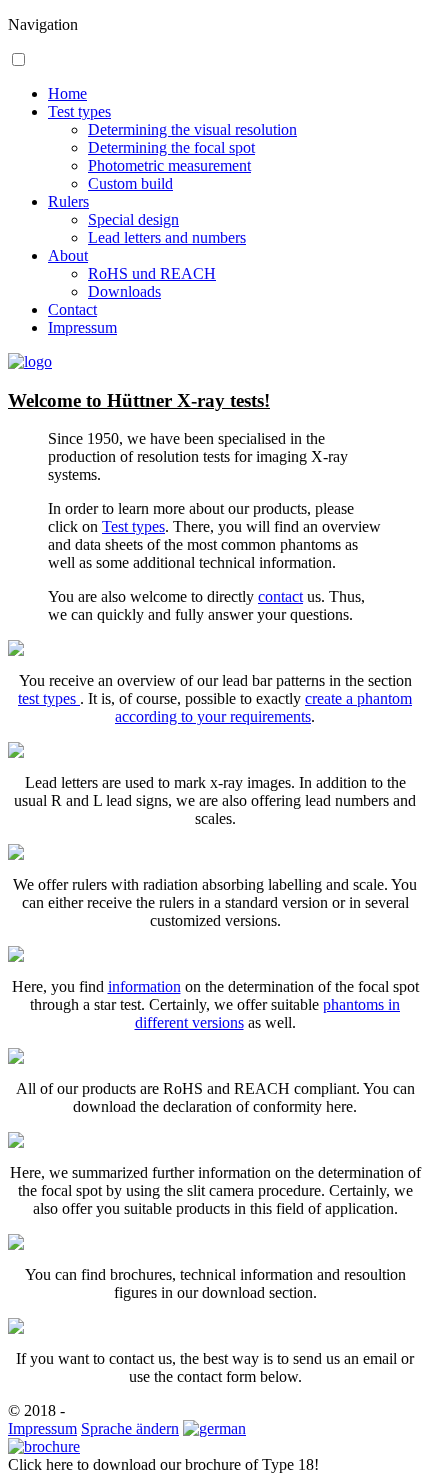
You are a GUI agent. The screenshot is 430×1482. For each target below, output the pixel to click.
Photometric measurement (169, 165)
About (68, 255)
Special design (133, 219)
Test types (79, 111)
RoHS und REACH (152, 273)
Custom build (130, 183)
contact (280, 596)
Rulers (68, 201)
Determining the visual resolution (192, 129)
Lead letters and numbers (167, 237)
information (144, 986)
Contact (72, 309)
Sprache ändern (130, 1428)
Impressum (82, 327)
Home (67, 93)
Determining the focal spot (171, 147)
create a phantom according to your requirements (263, 707)
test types (49, 698)
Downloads (124, 291)
